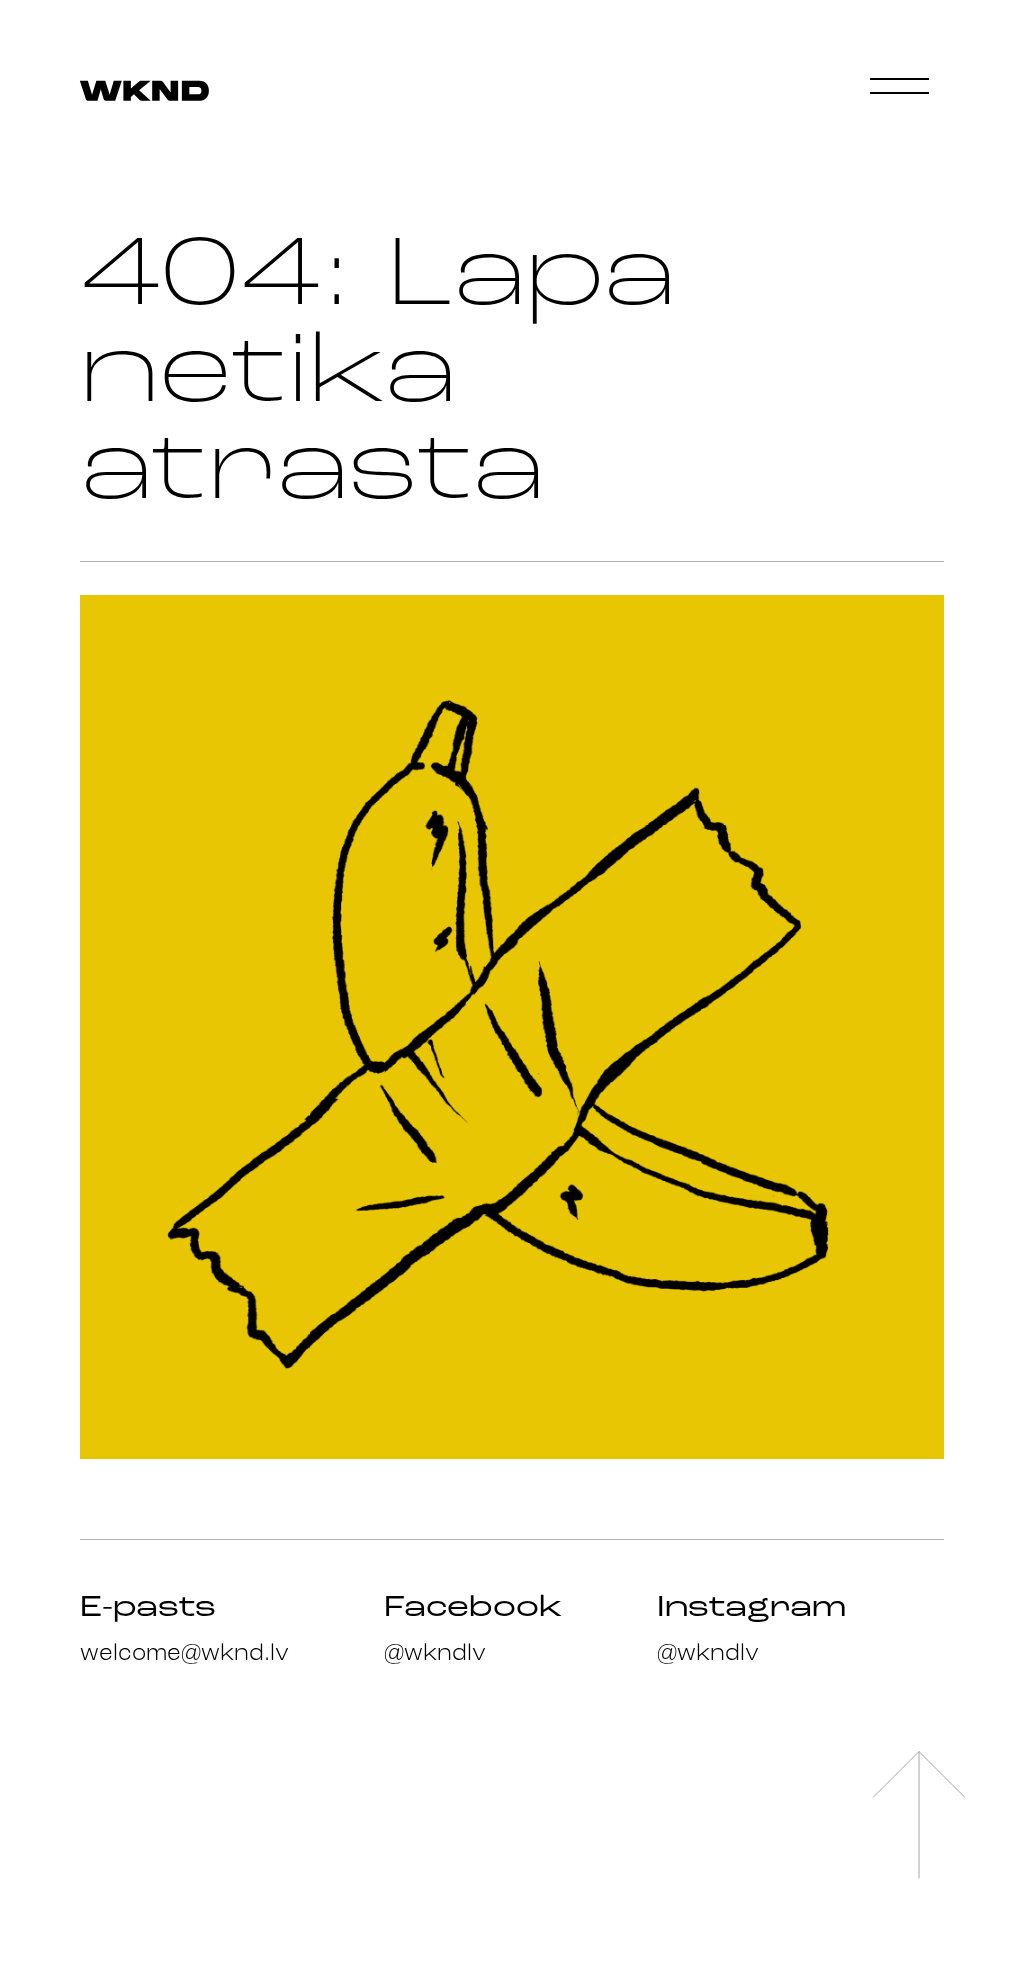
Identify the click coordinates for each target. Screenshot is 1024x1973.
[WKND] (144, 92)
